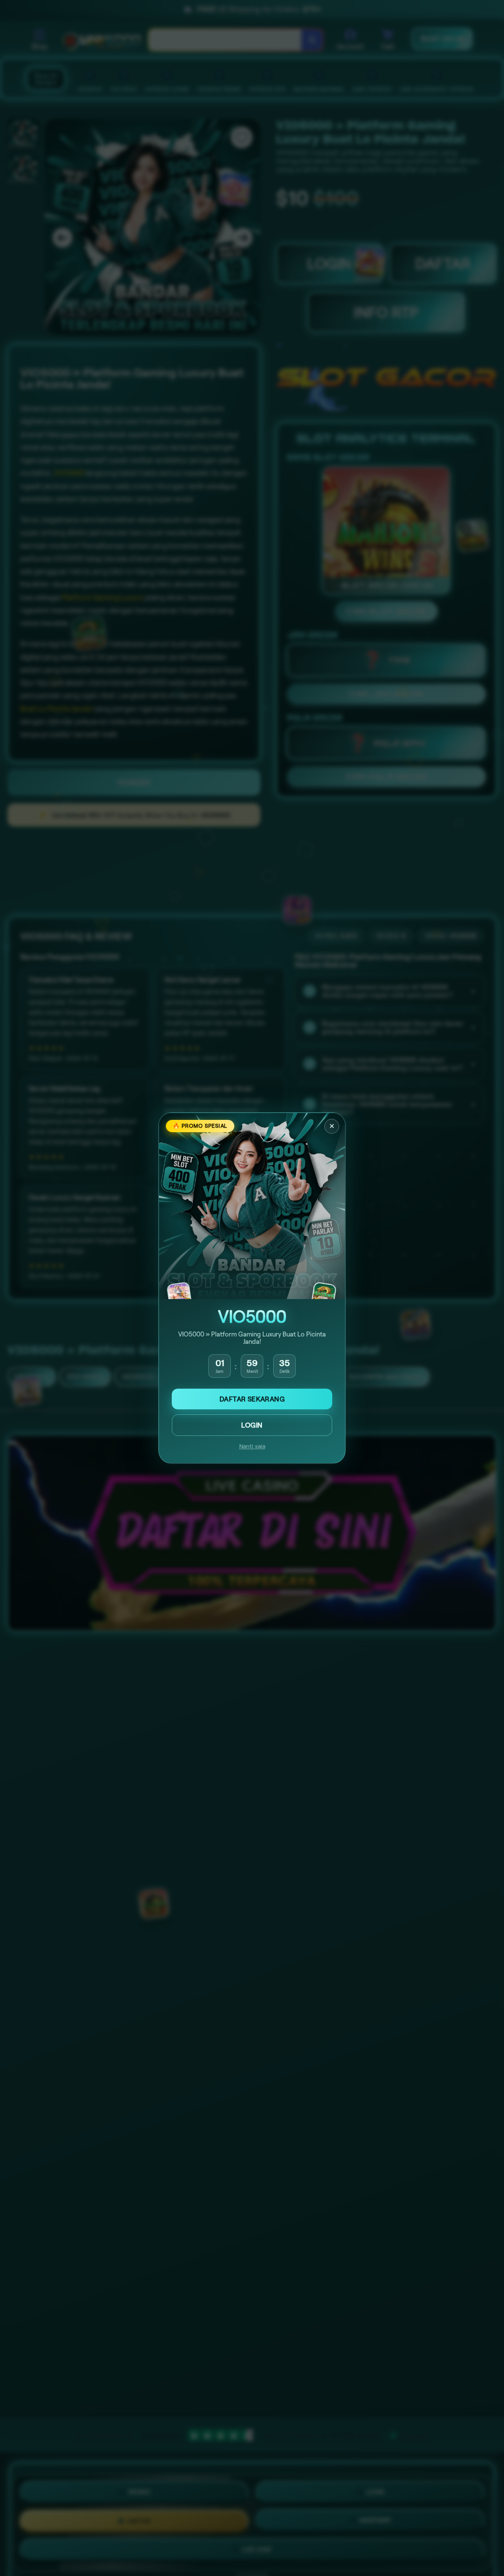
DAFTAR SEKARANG (252, 1399)
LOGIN (252, 1425)
